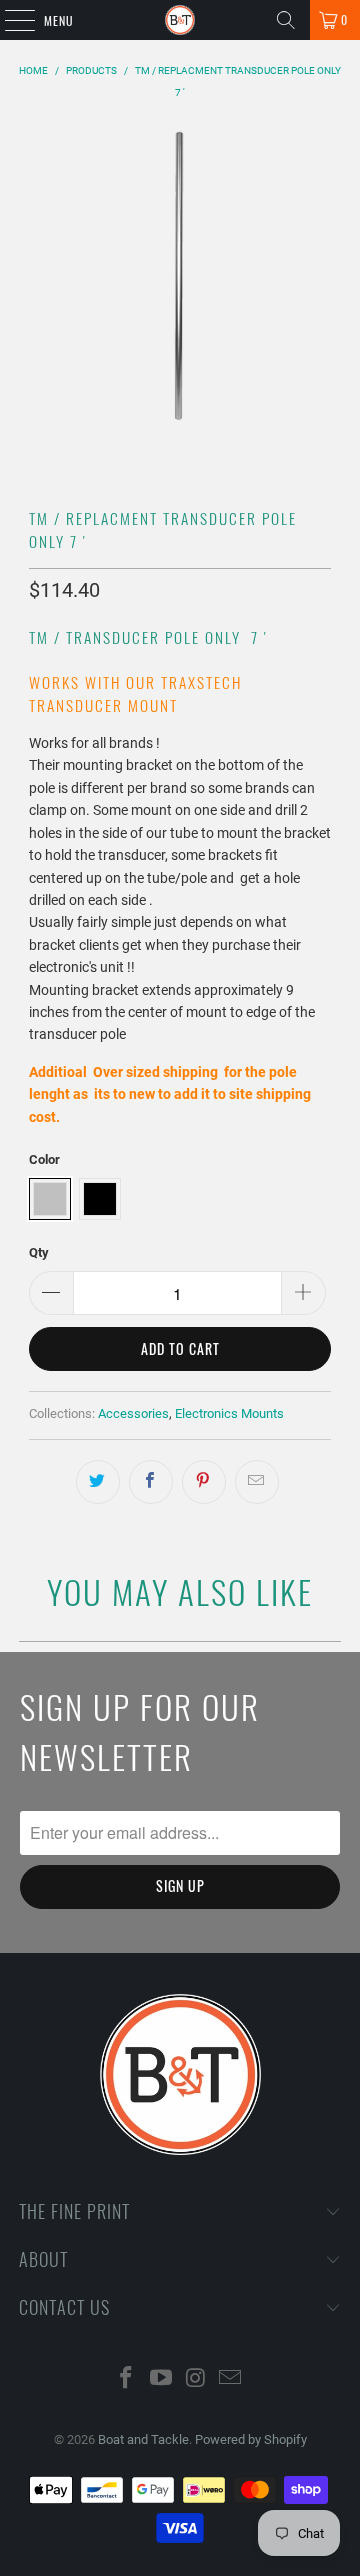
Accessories (133, 1413)
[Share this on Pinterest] (204, 1482)
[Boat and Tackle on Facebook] (127, 2379)
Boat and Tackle (143, 2439)
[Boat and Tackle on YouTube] (162, 2379)
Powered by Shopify (251, 2439)
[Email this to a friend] (257, 1482)
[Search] (286, 20)
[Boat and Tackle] (180, 20)
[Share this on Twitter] (98, 1482)
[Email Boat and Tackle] (231, 2379)
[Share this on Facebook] (151, 1482)
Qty (39, 1252)
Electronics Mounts (229, 1413)
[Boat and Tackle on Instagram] (197, 2379)
